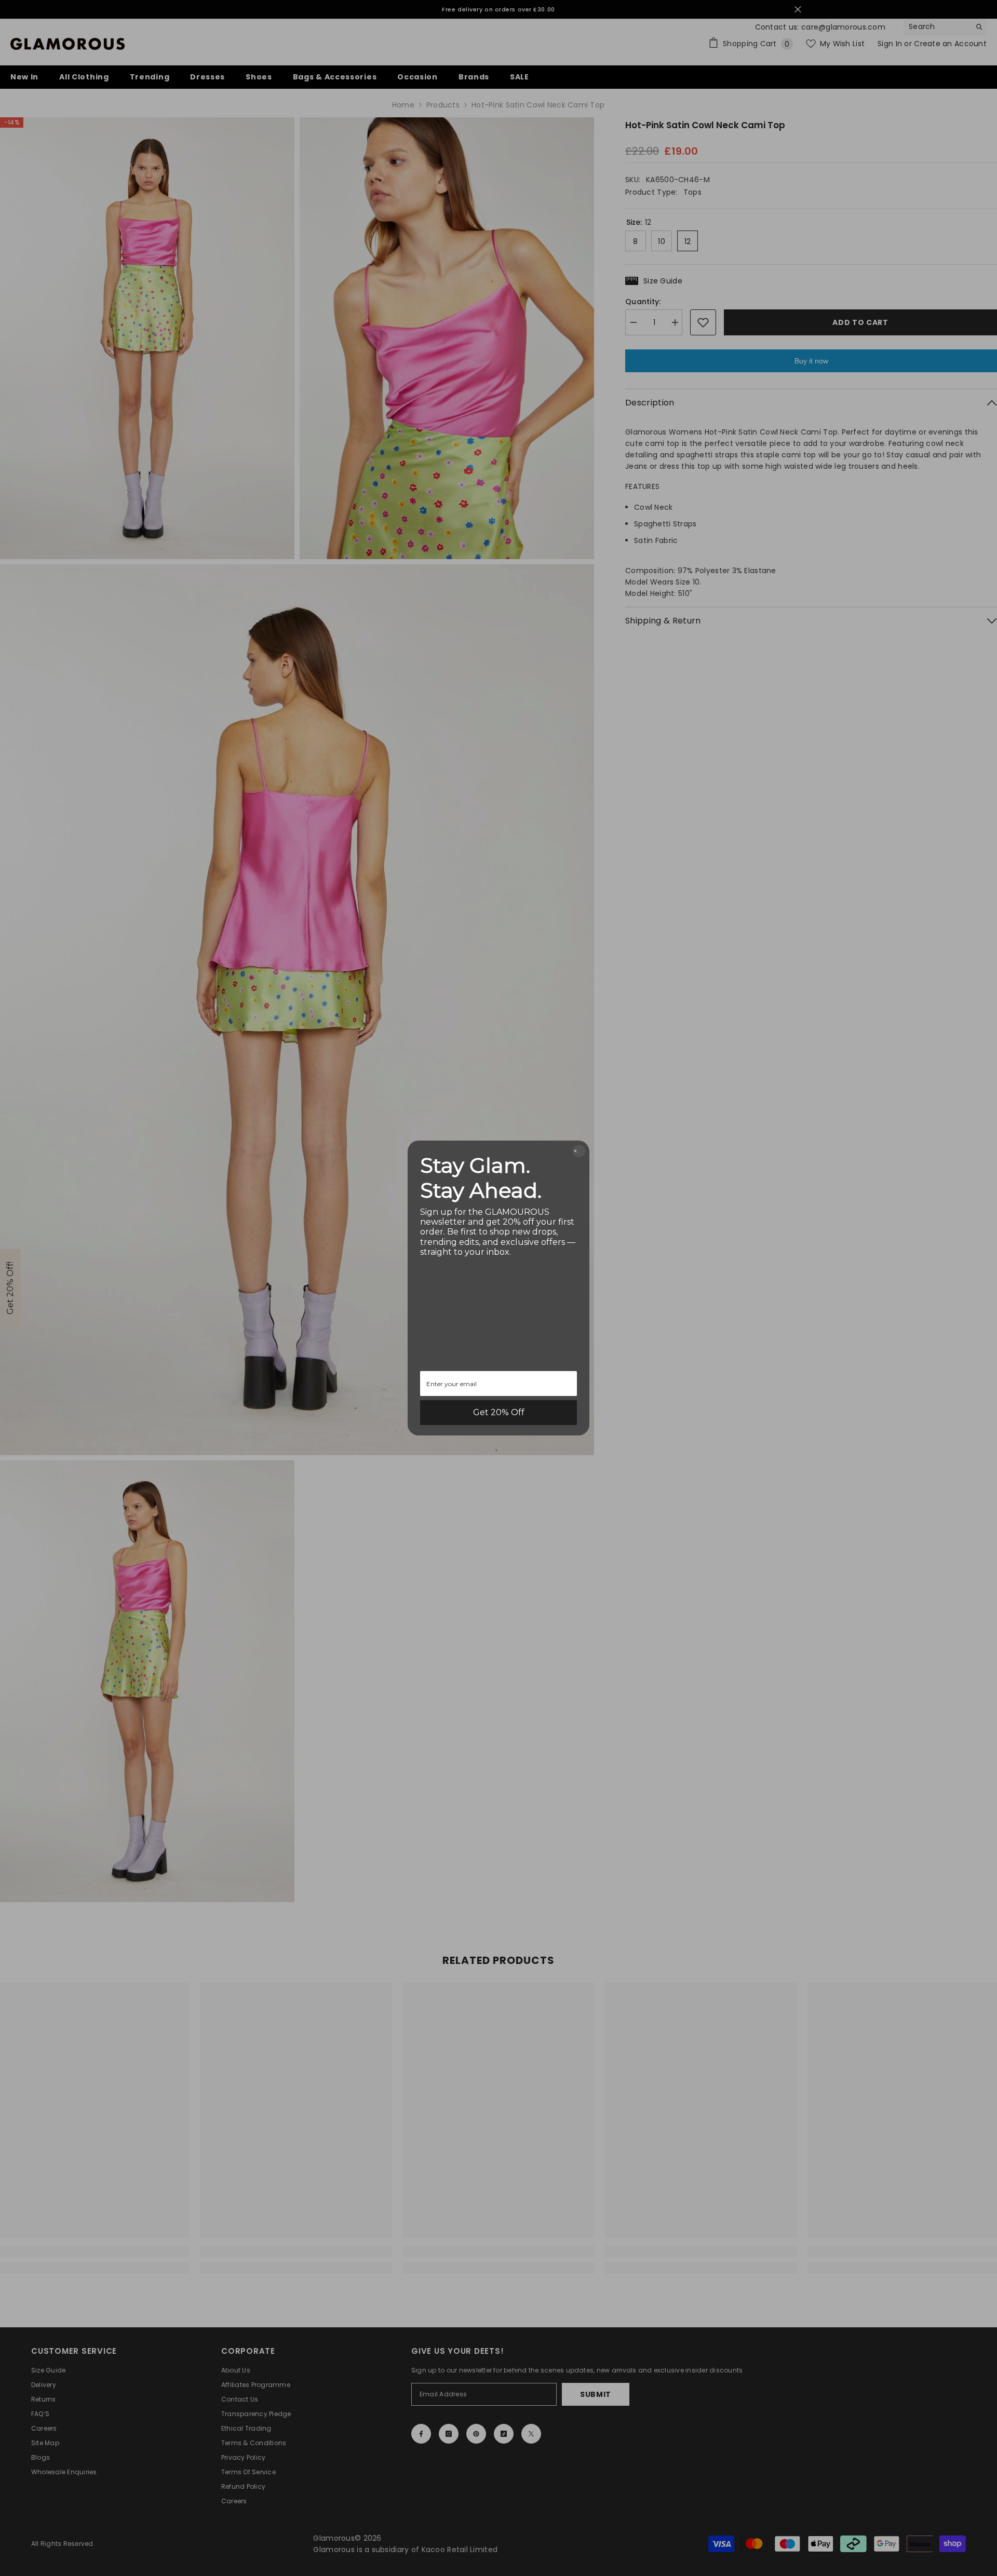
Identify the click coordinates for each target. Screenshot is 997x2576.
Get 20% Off (499, 1412)
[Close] (579, 1151)
